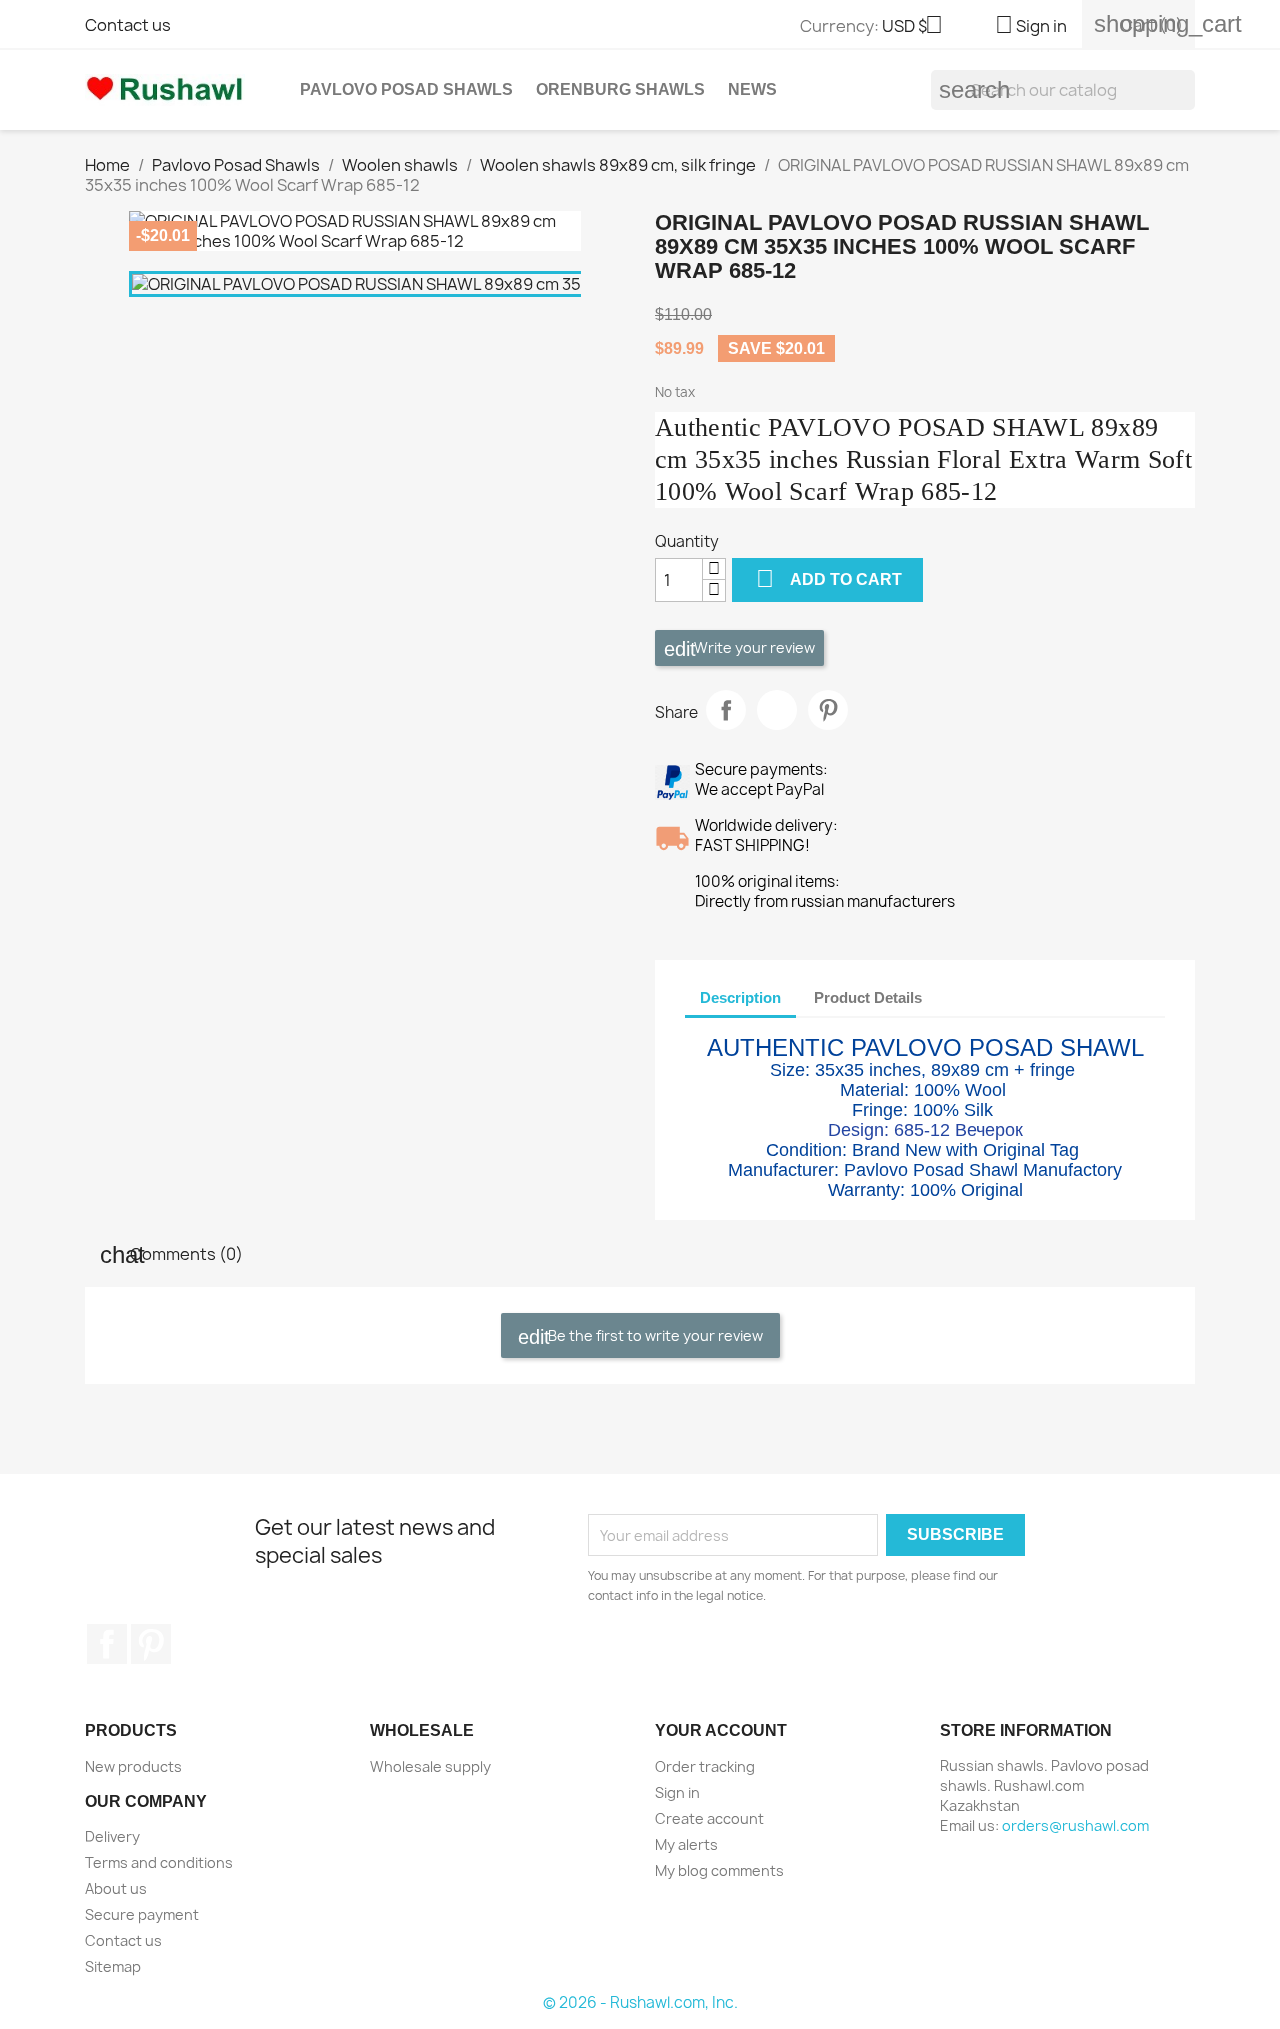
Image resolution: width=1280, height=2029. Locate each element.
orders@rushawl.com (1075, 1825)
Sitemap (113, 1966)
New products (133, 1766)
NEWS (752, 89)
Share (726, 710)
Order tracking (705, 1766)
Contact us (128, 25)
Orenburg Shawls (620, 89)
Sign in (677, 1792)
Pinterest (828, 710)
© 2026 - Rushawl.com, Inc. (640, 2002)
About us (116, 1888)
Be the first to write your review (654, 1335)
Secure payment (142, 1914)
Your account (721, 1730)
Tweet (777, 710)
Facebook (107, 1644)
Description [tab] (740, 997)
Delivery (112, 1836)
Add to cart (829, 578)
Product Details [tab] (868, 997)
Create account (709, 1818)
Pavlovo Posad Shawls (406, 89)
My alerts (686, 1844)
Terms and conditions (159, 1862)
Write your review (753, 647)
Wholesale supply (430, 1766)
